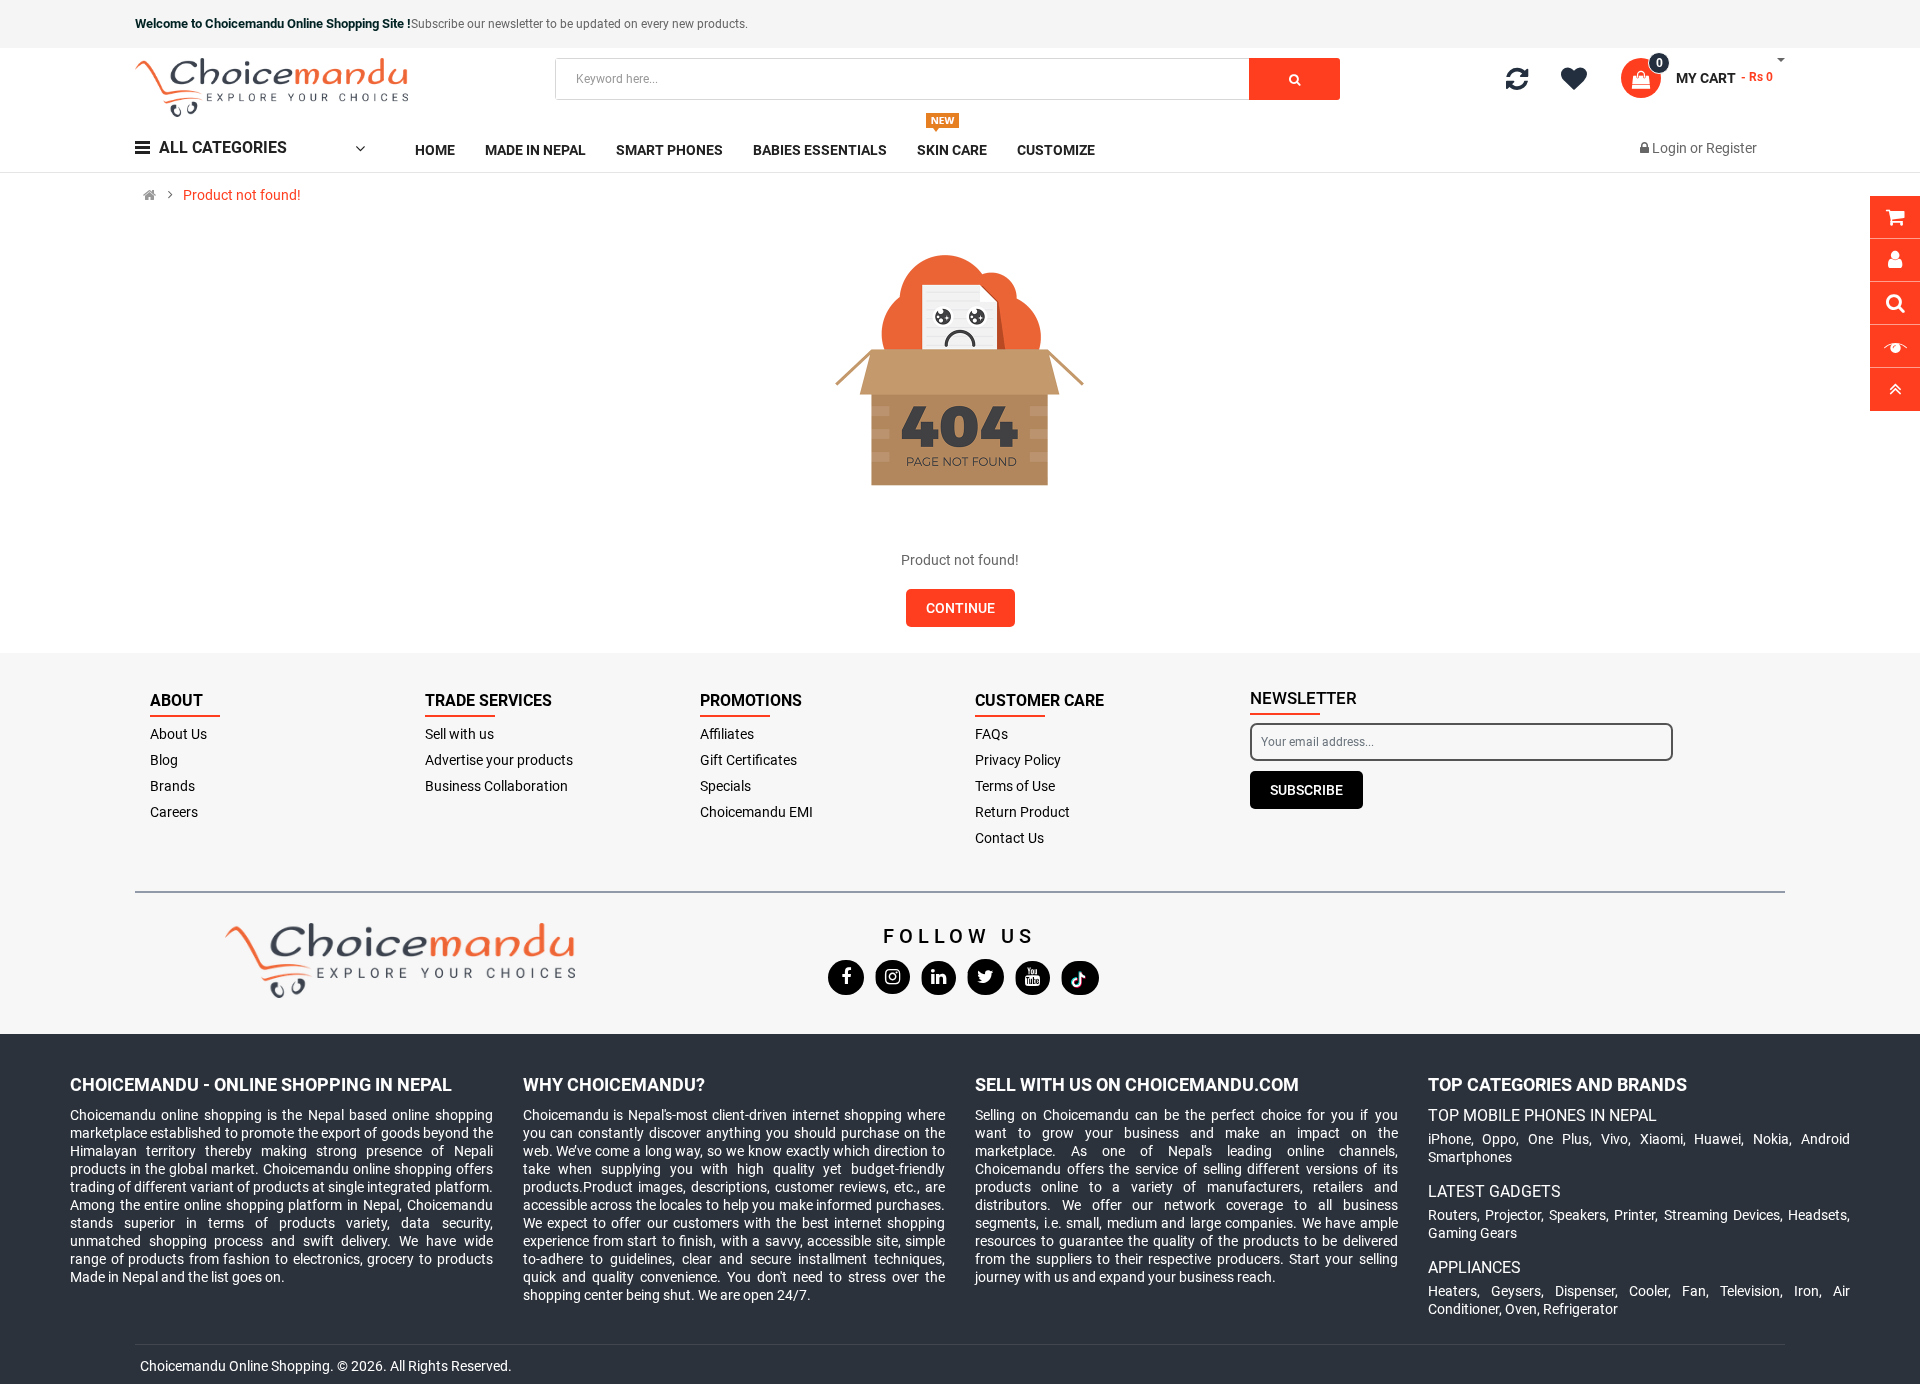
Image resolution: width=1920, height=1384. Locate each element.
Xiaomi (1661, 1139)
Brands (172, 786)
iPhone (1449, 1139)
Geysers (1516, 1291)
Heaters (1452, 1291)
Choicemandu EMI (756, 812)
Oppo (1499, 1139)
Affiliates (727, 734)
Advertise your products (499, 760)
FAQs (991, 734)
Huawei (1717, 1139)
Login (1671, 148)
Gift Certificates (748, 760)
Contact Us (1009, 838)
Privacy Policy (1018, 760)
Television (1750, 1291)
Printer (1634, 1215)
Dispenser (1585, 1291)
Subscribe (1306, 790)
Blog (164, 760)
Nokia (1771, 1139)
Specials (725, 786)
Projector (1513, 1215)
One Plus (1558, 1139)
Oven (1521, 1309)
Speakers (1577, 1215)
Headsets (1817, 1215)
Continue (960, 608)
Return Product (1022, 812)
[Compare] (1517, 83)
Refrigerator (1580, 1309)
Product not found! (242, 195)
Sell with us (459, 734)
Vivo (1614, 1139)
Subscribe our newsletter (478, 24)
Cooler (1648, 1291)
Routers (1452, 1215)
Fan (1694, 1291)
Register (1731, 148)
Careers (174, 812)
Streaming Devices (1722, 1215)
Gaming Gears (1472, 1233)
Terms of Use (1015, 786)
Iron (1806, 1291)
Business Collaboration (496, 786)
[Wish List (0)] (1581, 82)
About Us (178, 734)
